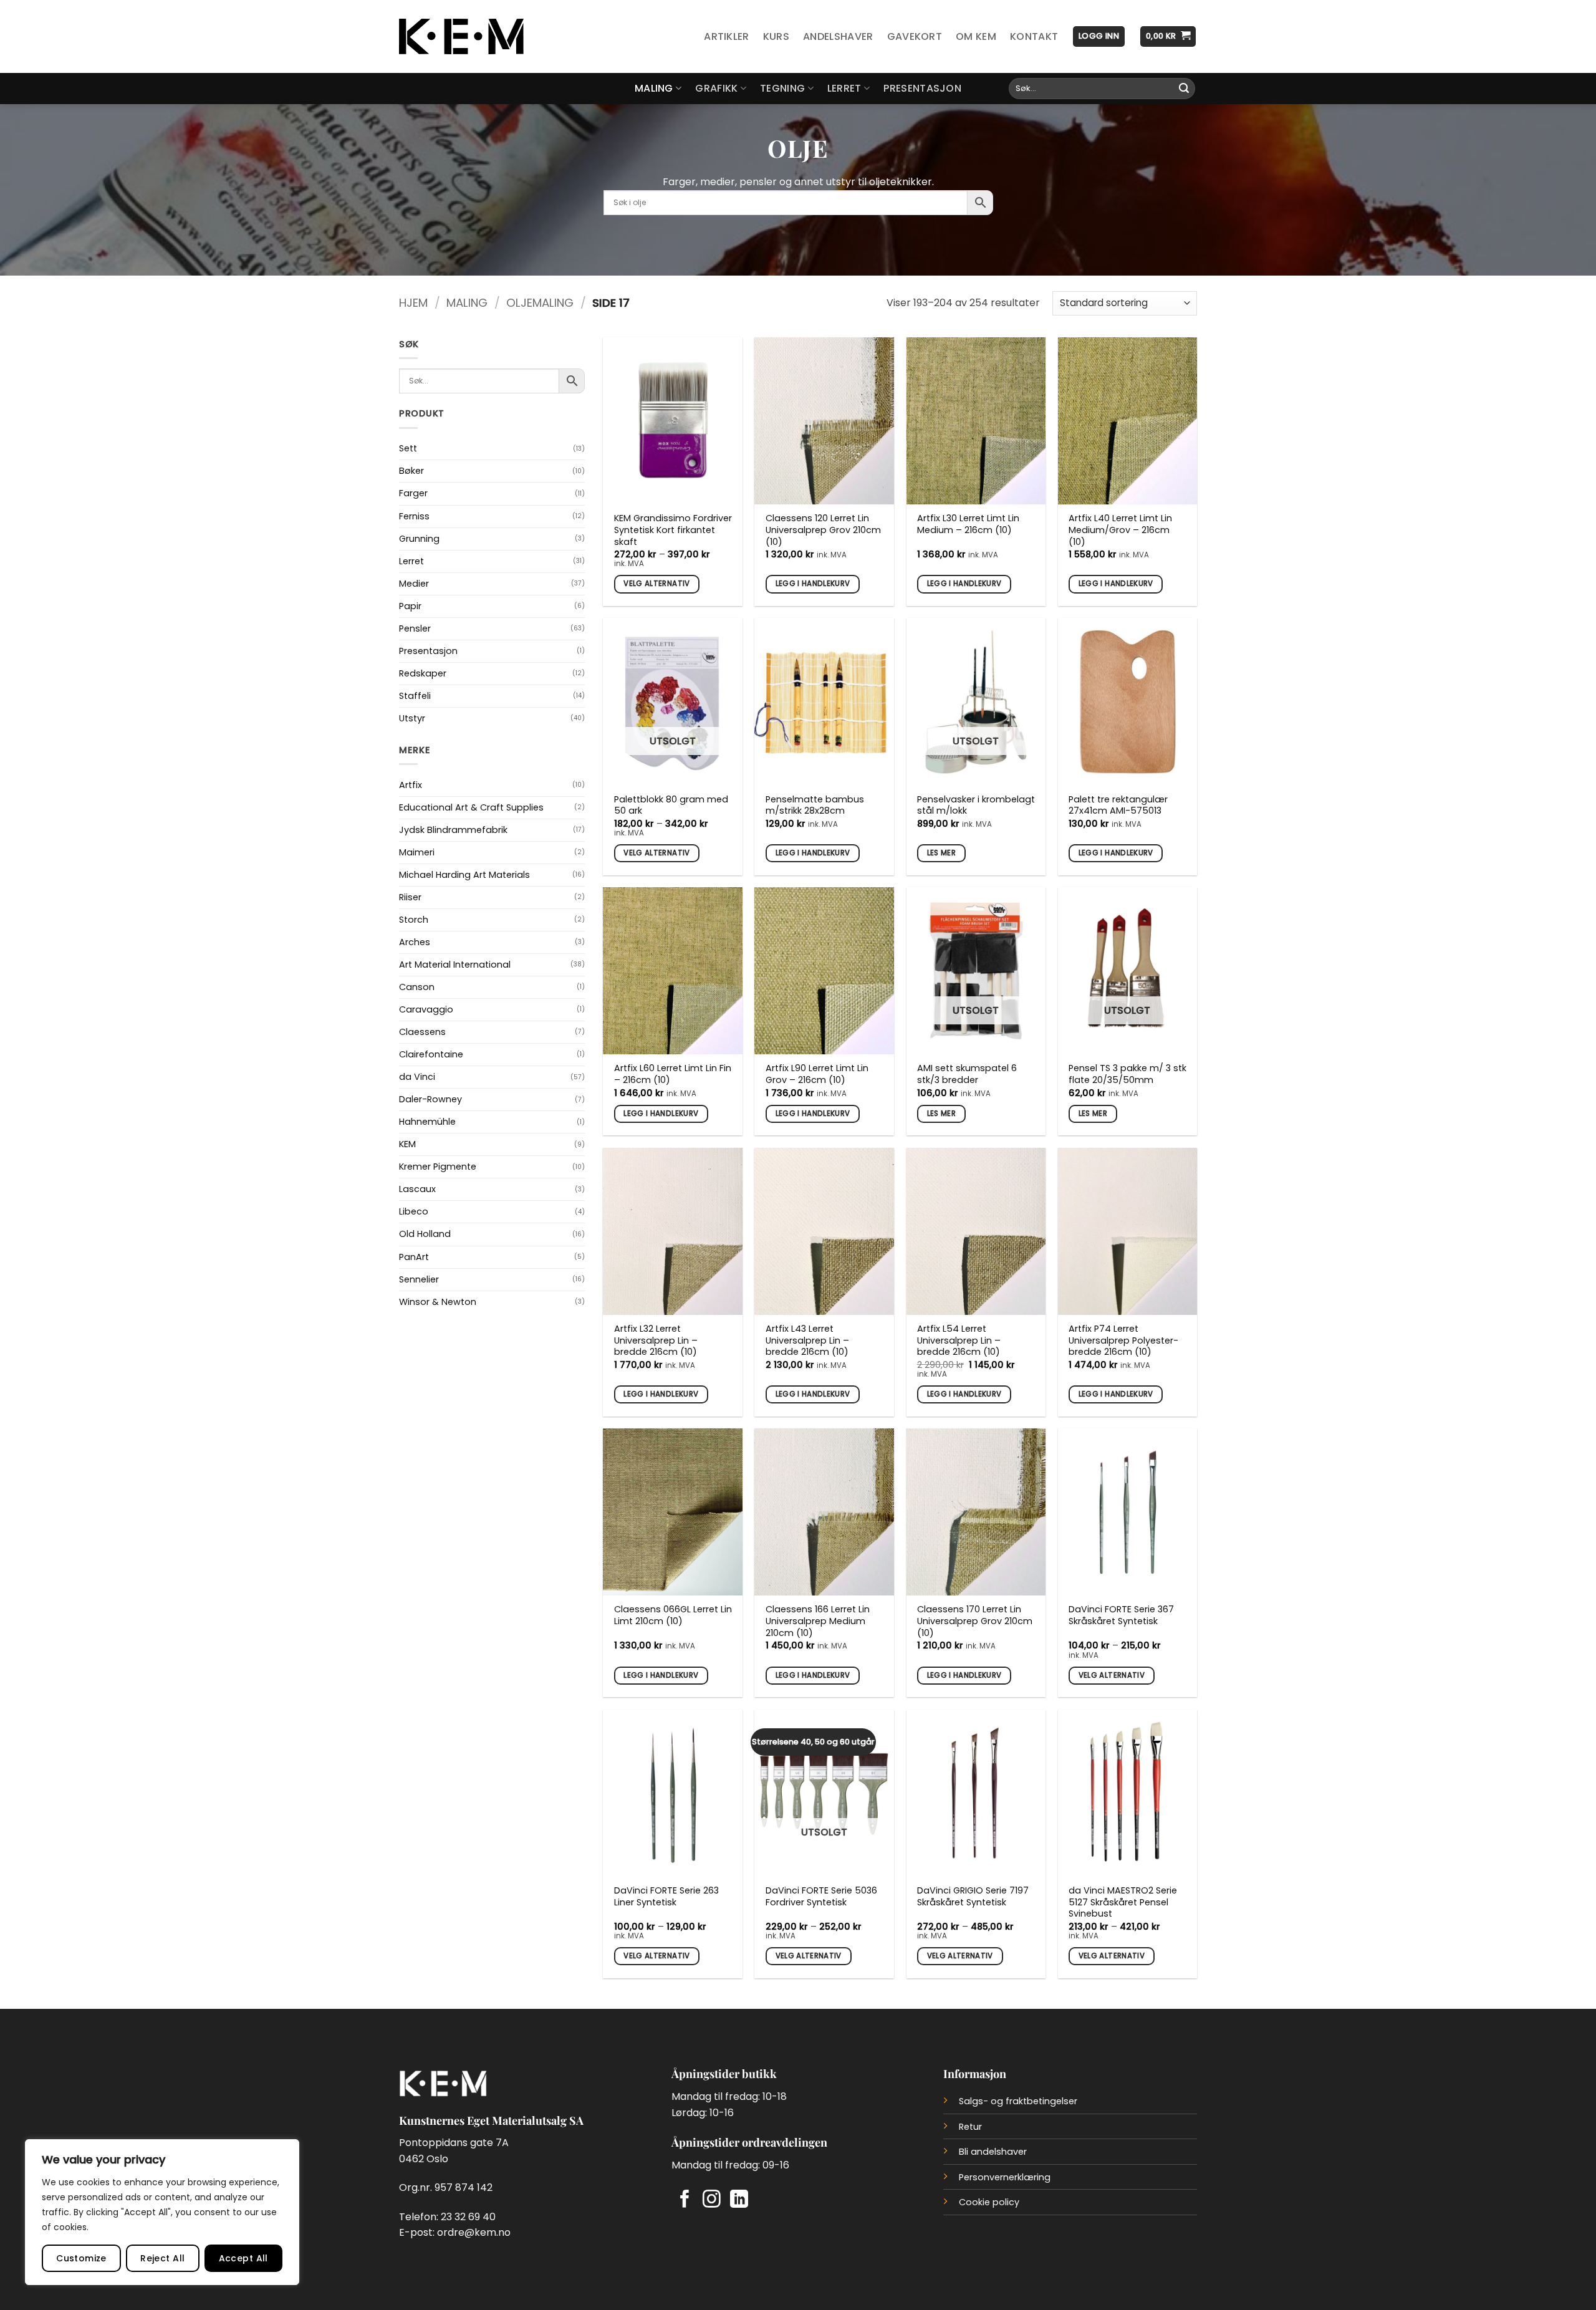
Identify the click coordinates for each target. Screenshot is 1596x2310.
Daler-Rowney (430, 1099)
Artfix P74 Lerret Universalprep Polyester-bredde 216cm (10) (1123, 1340)
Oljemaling (540, 303)
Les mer (941, 853)
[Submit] (1184, 89)
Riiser (410, 897)
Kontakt (1034, 36)
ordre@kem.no (474, 2232)
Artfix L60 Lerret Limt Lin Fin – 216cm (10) (673, 1074)
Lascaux (417, 1189)
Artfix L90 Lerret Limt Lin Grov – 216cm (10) (817, 1074)
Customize (81, 2258)
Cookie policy (989, 2202)
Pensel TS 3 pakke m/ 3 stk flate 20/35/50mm (1127, 1074)
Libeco (414, 1211)
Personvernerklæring (1005, 2177)
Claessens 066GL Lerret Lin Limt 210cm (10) (673, 1615)
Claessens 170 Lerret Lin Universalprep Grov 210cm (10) (975, 1621)
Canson (417, 987)
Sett (408, 448)
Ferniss (414, 516)
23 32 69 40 (468, 2217)
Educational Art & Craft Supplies (471, 807)
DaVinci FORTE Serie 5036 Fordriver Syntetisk (821, 1896)
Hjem (413, 303)
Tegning (782, 88)
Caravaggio (426, 1009)
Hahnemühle (427, 1122)
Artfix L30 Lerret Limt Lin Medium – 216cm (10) (968, 524)
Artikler (727, 36)
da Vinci (417, 1077)
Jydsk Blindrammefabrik (453, 830)
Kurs (776, 36)
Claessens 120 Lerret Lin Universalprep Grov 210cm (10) (823, 530)
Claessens (422, 1032)
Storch (414, 920)
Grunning (419, 539)
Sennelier (419, 1279)
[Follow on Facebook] (685, 2200)
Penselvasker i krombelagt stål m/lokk (976, 805)
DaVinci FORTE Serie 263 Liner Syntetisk (666, 1896)
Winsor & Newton (438, 1302)
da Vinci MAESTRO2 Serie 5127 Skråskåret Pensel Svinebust (1123, 1902)
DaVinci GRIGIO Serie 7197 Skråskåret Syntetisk (973, 1896)
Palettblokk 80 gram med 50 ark (671, 805)
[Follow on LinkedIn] (739, 2200)
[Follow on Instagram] (712, 2200)
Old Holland (425, 1234)
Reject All (162, 2258)
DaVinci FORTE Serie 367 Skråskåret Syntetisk (1121, 1615)
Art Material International (455, 965)
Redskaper (423, 673)
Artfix (411, 785)
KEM (407, 1144)
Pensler (415, 628)
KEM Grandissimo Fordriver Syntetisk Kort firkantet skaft (673, 530)
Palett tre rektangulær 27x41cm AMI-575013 (1118, 805)
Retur (970, 2127)
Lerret (844, 88)
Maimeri (417, 852)
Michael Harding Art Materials (464, 875)
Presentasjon (922, 88)
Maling (654, 88)
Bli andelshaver (993, 2152)
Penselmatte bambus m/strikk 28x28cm (815, 805)
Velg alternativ (656, 584)
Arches (415, 942)
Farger (413, 493)
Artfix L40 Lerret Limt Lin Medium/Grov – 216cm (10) (1120, 530)
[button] (1099, 36)
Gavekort (915, 36)
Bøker (411, 471)
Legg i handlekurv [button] (813, 584)
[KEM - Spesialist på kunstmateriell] (461, 37)
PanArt (414, 1257)
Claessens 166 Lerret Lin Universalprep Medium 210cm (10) (818, 1621)
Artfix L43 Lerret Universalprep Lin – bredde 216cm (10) (807, 1340)
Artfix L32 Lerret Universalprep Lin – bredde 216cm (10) (656, 1340)
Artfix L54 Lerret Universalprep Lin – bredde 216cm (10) (959, 1340)
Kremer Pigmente (438, 1167)
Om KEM (976, 36)
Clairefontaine (431, 1054)
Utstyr (412, 718)
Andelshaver (838, 36)
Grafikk (716, 88)
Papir (410, 606)
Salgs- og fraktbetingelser (1018, 2101)
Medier (414, 584)
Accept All (243, 2258)
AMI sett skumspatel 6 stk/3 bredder (967, 1074)
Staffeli (415, 696)
